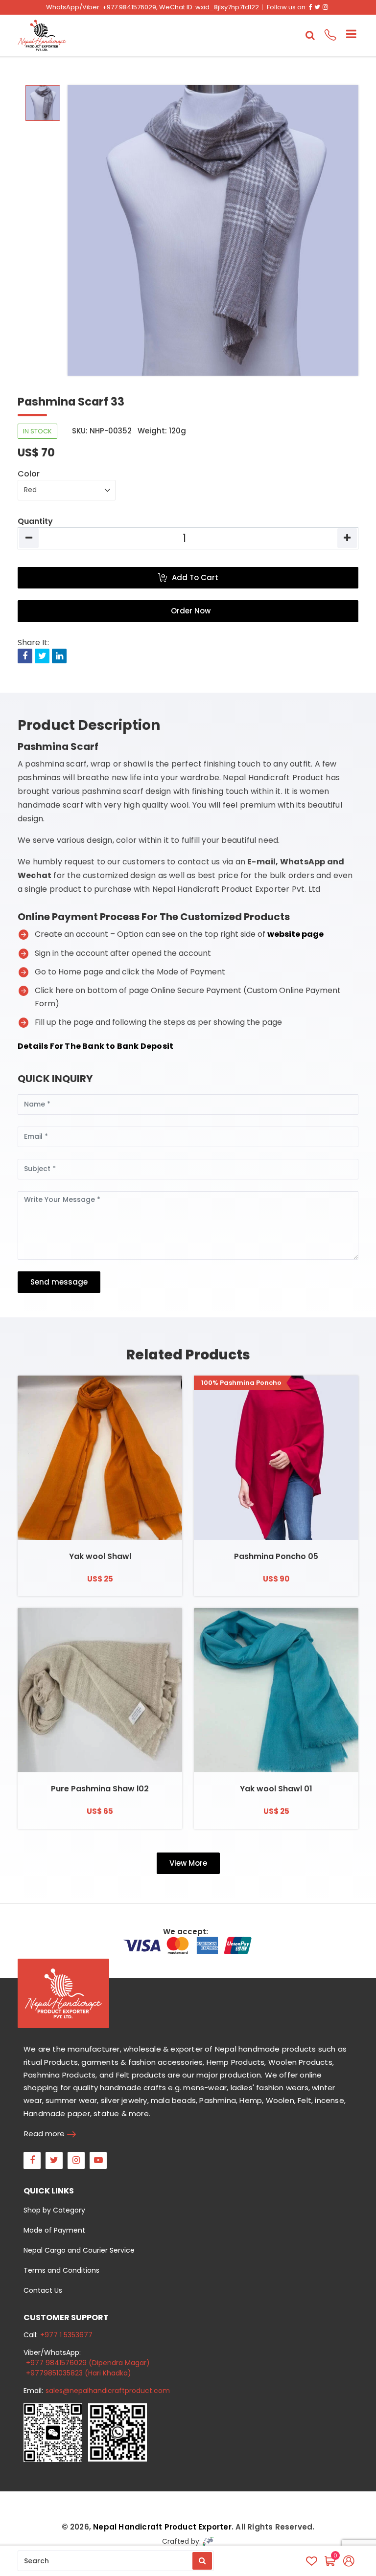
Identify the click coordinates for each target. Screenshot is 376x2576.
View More (188, 1863)
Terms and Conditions (61, 2270)
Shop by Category (54, 2210)
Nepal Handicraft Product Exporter (162, 2527)
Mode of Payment (54, 2230)
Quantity (35, 521)
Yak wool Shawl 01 (276, 1789)
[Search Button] (202, 2561)
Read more (44, 2134)
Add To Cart (195, 577)
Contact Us (43, 2290)
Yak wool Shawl (100, 1556)
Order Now (191, 611)
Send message (59, 1282)
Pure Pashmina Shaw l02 (100, 1789)
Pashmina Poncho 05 (276, 1556)
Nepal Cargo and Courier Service (79, 2250)
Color (29, 474)
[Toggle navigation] (347, 35)
